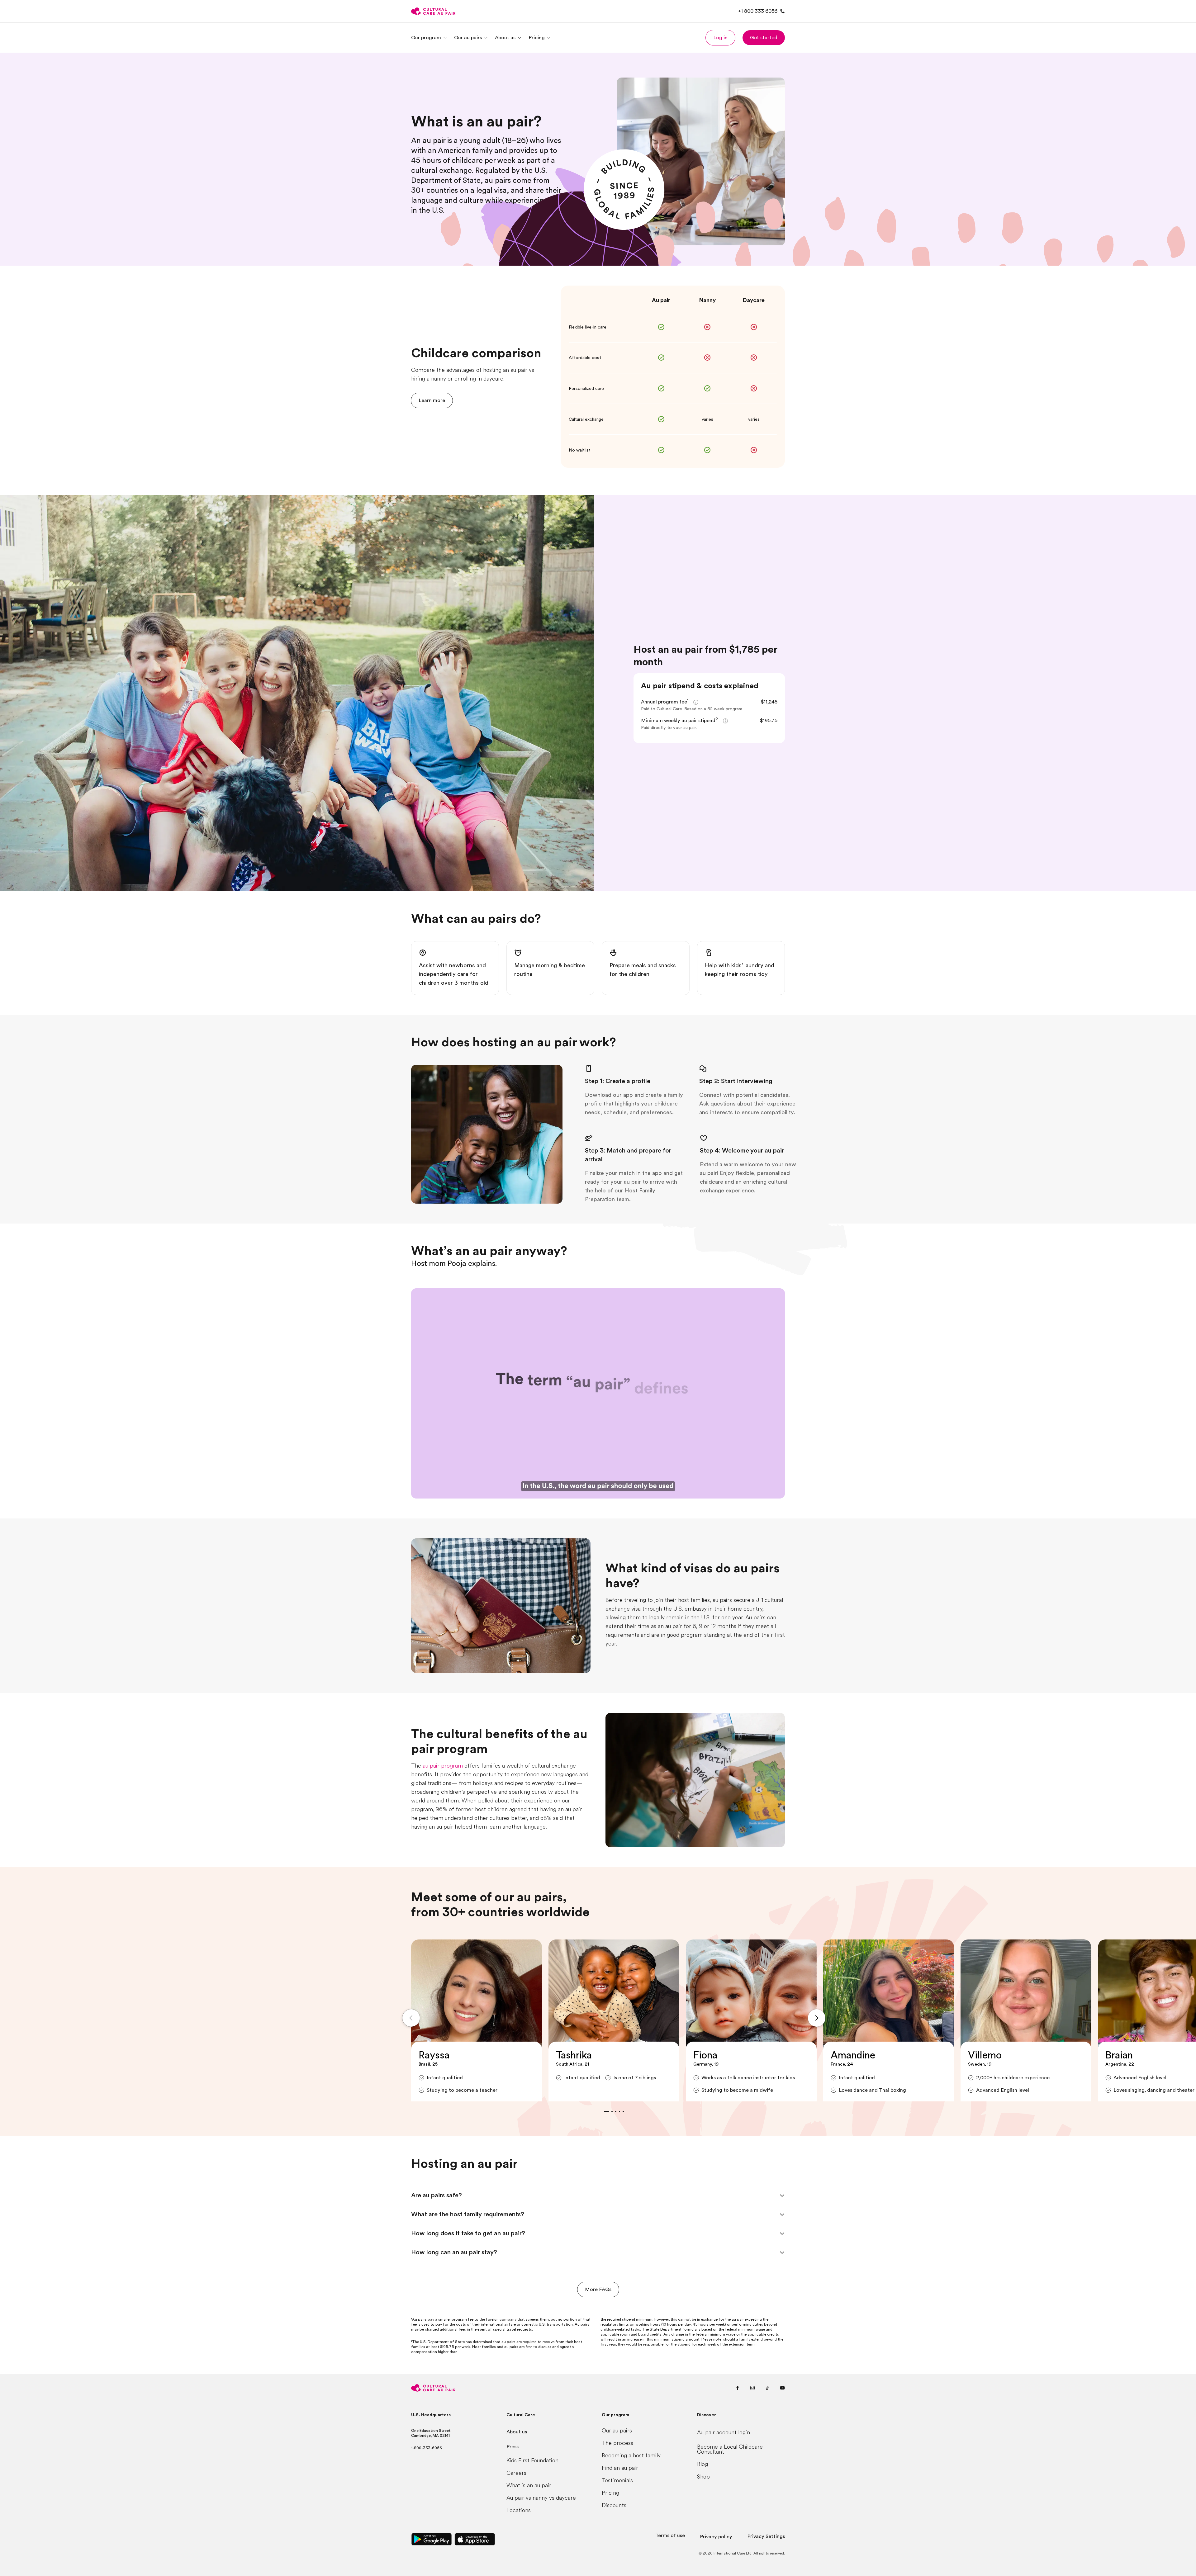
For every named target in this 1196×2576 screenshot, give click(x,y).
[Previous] (411, 2018)
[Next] (817, 2018)
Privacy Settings (766, 2536)
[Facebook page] (738, 2388)
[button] (720, 38)
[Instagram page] (752, 2388)
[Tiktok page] (767, 2388)
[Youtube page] (782, 2388)
